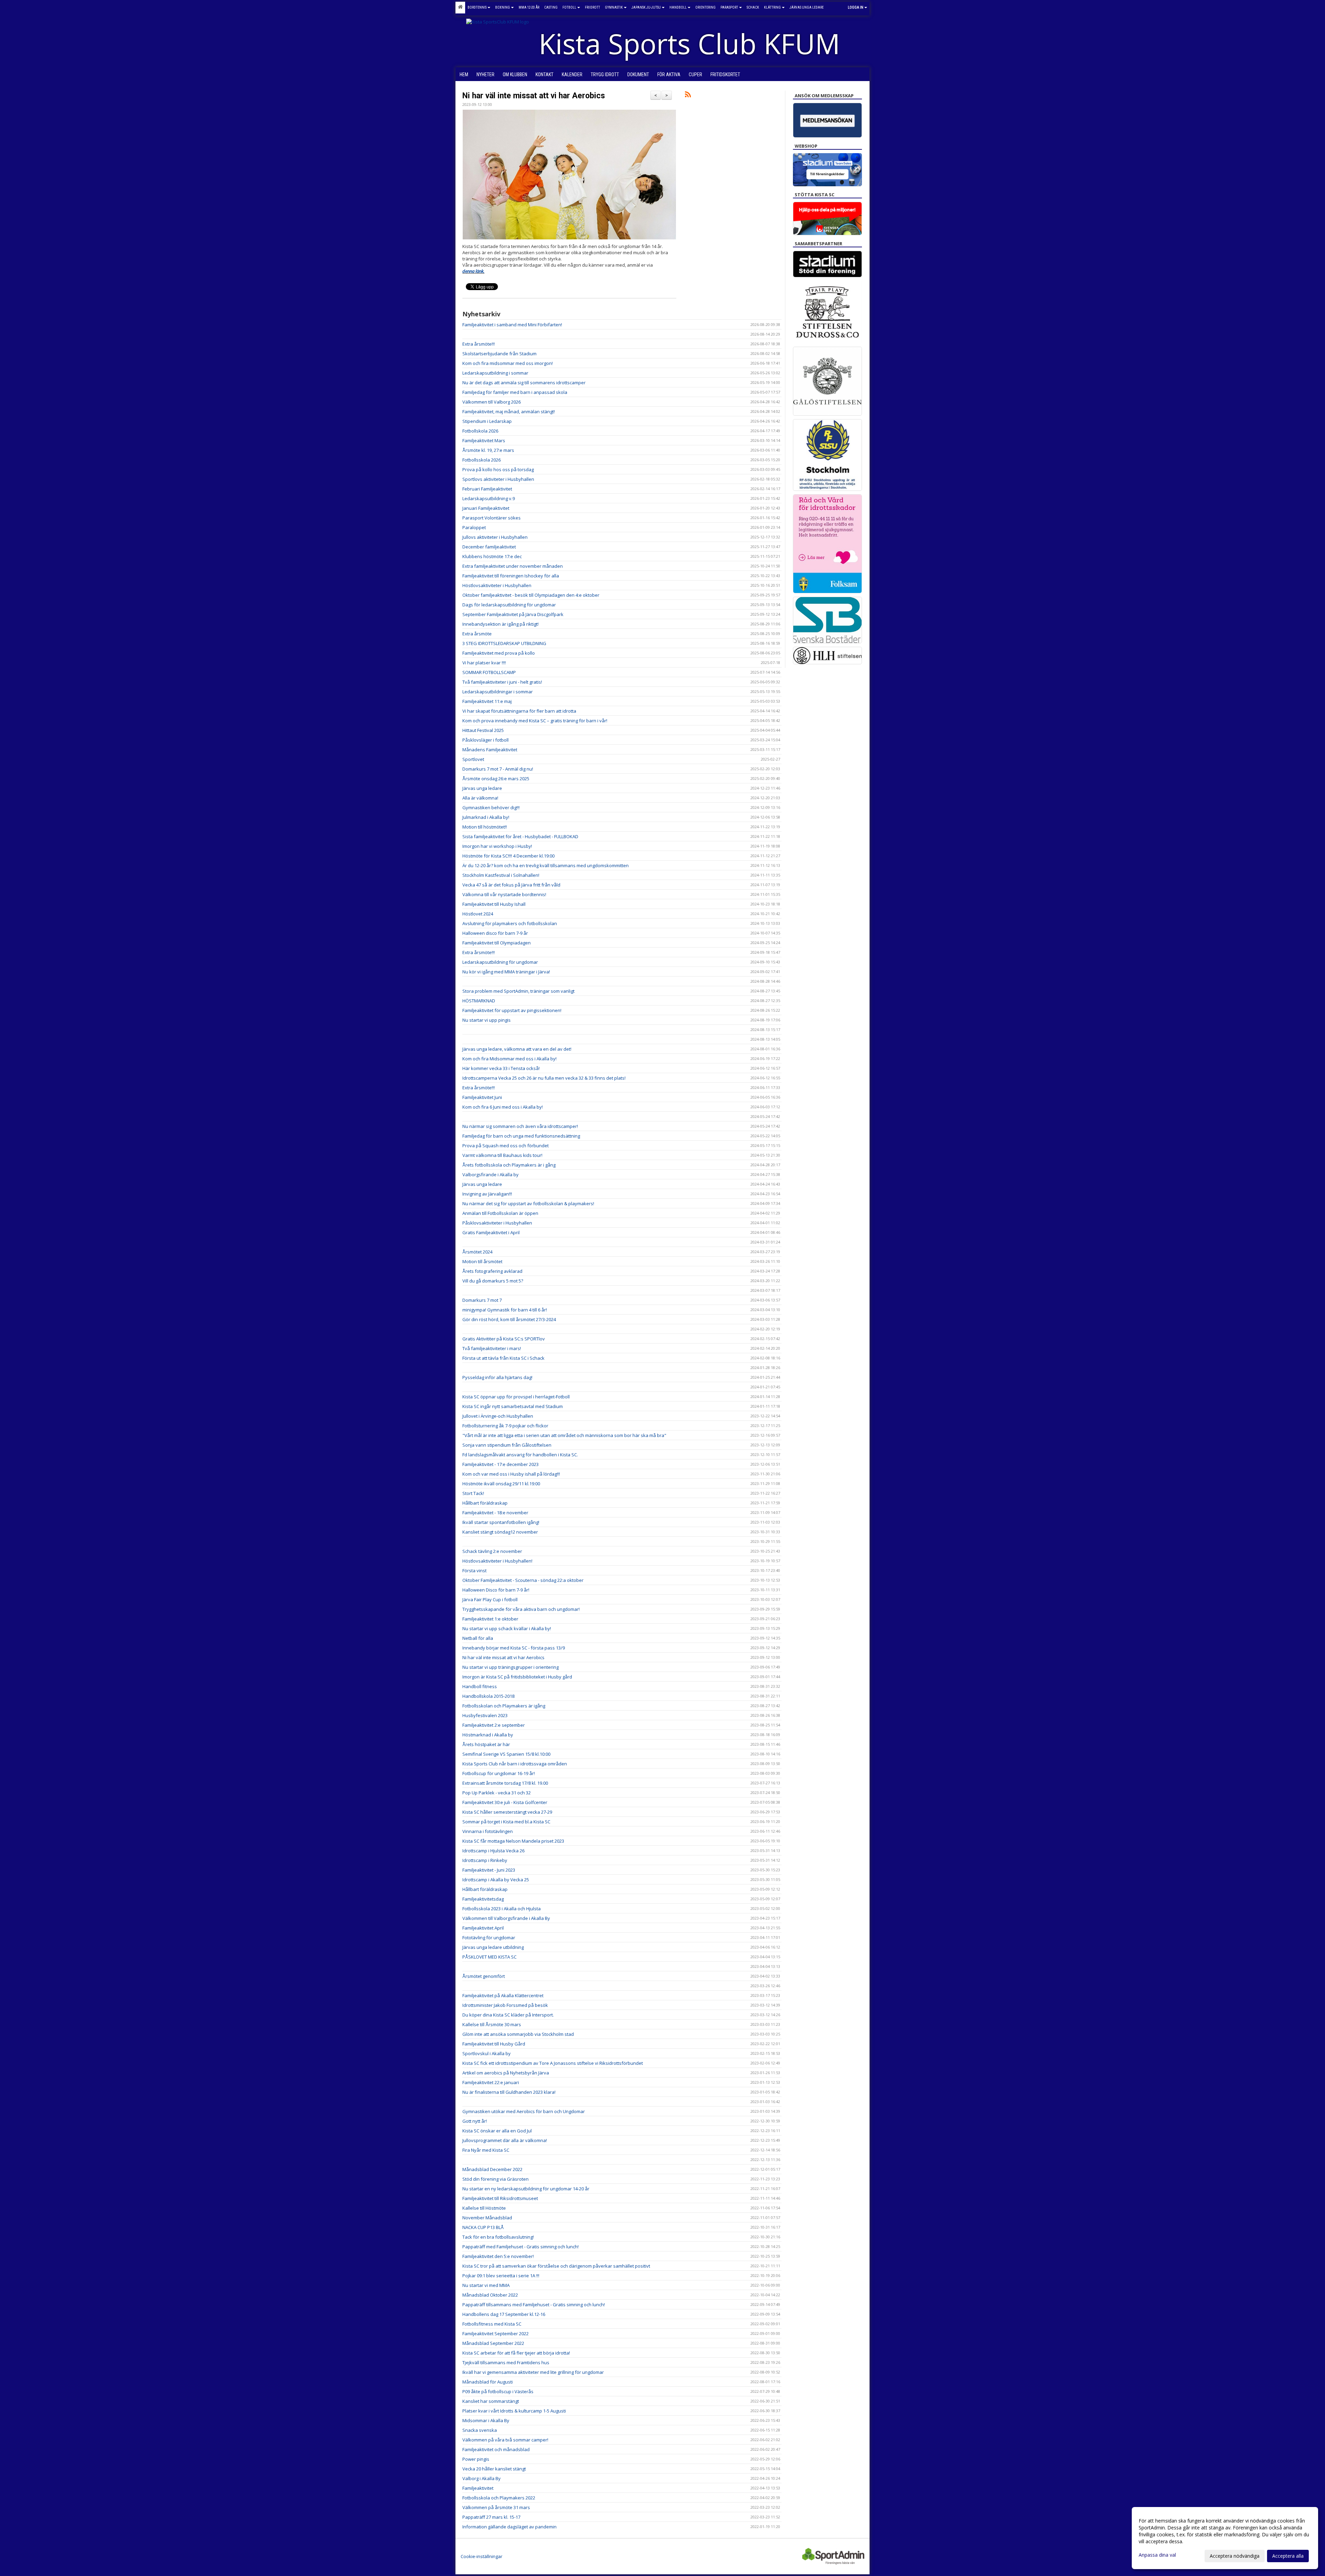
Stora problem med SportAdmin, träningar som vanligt (518, 991)
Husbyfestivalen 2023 (485, 1715)
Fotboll (569, 7)
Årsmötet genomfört (484, 1976)
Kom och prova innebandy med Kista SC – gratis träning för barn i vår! (535, 721)
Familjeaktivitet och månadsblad (496, 2449)
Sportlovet (473, 759)
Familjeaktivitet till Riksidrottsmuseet (500, 2198)
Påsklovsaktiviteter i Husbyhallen (497, 1223)
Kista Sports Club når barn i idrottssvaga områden (515, 1764)
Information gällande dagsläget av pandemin (509, 2527)
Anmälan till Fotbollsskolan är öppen (500, 1213)
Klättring (772, 7)
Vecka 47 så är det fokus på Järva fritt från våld (511, 885)
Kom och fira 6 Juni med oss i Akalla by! (503, 1107)
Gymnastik (614, 7)
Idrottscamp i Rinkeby (485, 1860)
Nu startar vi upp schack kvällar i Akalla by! (507, 1628)
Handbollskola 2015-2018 (488, 1696)
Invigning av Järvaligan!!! (487, 1194)
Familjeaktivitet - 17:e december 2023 (500, 1464)
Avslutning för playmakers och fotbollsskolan (510, 923)
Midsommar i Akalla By (486, 2420)
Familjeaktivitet (478, 2488)
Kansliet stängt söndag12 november (500, 1532)
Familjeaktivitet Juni (482, 1097)
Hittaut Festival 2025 (483, 730)
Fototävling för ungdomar (489, 1938)
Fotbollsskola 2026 (482, 460)
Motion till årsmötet (482, 1261)
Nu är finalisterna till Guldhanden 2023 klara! (509, 2092)
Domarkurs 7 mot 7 (482, 1300)
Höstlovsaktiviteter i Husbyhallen (497, 585)
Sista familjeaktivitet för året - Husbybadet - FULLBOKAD (520, 836)
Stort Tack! (473, 1493)
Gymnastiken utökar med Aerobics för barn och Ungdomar (524, 2111)
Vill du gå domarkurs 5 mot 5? (493, 1281)
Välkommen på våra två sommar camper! (505, 2440)
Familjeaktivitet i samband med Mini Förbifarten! (512, 325)
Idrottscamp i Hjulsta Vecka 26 (493, 1851)
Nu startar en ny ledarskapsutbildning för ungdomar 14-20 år (526, 2189)
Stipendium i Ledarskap (487, 421)
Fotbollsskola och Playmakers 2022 (499, 2498)
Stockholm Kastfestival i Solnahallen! (501, 875)
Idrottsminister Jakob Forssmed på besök (505, 2005)
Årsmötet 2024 (477, 1252)
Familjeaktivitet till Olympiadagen (497, 943)
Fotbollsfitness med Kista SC (492, 2324)
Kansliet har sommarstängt (491, 2401)
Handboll (678, 7)
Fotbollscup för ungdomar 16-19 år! (499, 1773)
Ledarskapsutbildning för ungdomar (500, 962)
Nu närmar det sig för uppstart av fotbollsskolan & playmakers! (528, 1203)
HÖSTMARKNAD (479, 1001)
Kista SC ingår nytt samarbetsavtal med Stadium (513, 1406)
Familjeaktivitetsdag (483, 1899)
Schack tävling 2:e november (492, 1551)
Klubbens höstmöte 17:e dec (492, 556)
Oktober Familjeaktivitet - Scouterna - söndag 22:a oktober (523, 1580)
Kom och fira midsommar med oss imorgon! (508, 363)
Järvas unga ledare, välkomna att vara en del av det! (517, 1049)
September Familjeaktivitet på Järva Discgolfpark (513, 614)
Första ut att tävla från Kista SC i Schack (503, 1358)
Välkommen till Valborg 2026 (492, 402)
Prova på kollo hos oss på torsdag (498, 469)
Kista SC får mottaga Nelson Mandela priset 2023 (513, 1841)
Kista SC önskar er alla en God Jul (497, 2131)
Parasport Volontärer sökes (492, 518)
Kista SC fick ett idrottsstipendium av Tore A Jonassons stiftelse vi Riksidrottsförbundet (553, 2063)
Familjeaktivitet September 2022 (495, 2334)
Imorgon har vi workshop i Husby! (497, 846)
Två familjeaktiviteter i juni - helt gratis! (502, 682)
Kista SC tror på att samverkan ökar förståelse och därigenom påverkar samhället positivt (556, 2266)
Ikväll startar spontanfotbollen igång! (501, 1522)
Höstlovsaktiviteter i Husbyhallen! (497, 1561)
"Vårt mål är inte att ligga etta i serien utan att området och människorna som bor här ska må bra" (564, 1435)
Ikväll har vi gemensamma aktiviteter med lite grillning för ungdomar (533, 2372)
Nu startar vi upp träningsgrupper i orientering (511, 1667)
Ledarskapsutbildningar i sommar (498, 692)
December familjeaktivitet (489, 547)
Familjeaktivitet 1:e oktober (490, 1619)
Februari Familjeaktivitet (487, 489)
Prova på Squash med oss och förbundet (506, 1146)
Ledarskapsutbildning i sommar (495, 373)
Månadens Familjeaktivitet (490, 750)
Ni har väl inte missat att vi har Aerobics (534, 96)
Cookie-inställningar (482, 2556)
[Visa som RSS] (688, 96)
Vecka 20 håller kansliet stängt (494, 2469)
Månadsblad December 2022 (492, 2169)
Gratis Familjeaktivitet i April (491, 1232)
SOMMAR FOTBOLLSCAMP (489, 672)
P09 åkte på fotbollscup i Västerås (498, 2391)
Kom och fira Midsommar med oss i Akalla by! (509, 1059)
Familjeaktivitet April (483, 1928)
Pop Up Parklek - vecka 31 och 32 (497, 1793)
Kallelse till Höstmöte (484, 2208)
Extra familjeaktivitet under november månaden (513, 566)
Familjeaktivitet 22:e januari (491, 2082)
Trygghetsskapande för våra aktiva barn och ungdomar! (521, 1609)
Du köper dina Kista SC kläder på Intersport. (508, 2015)
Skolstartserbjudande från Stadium (499, 354)
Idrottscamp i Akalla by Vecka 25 (496, 1880)
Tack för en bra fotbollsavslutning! (498, 2237)
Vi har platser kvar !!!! (484, 663)
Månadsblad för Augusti (488, 2382)
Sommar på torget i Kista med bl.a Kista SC (506, 1822)
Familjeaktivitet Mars (484, 440)
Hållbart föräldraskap (485, 1503)
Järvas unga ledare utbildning (493, 1947)
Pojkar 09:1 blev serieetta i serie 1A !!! (501, 2276)
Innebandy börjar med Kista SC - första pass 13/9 (514, 1648)
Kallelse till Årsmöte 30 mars (492, 2024)
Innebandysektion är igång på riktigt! (500, 624)
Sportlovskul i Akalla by (487, 2053)
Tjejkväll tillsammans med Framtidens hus (506, 2362)
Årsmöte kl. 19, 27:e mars (488, 450)
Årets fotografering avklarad (492, 1271)
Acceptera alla (1288, 2556)
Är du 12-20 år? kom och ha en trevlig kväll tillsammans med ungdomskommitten (546, 865)
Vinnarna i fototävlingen (488, 1831)
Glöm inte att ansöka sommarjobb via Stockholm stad (518, 2034)
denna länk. (473, 271)
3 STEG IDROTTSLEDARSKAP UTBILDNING (504, 643)
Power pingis (476, 2459)
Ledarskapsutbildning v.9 (489, 498)
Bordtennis (477, 7)
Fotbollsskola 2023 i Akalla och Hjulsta (502, 1909)
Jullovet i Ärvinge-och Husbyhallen (498, 1416)
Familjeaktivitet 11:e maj (487, 701)
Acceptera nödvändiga (1235, 2556)
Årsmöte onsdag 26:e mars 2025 (496, 779)
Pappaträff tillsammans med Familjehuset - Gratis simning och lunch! (534, 2305)
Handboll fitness (480, 1686)
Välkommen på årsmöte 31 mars (496, 2507)
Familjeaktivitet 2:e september (494, 1725)
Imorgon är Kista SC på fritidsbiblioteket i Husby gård (517, 1677)
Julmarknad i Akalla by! (486, 817)
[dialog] (1225, 2538)
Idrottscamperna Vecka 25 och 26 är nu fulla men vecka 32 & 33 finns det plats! (544, 1078)
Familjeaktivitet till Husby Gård (494, 2044)
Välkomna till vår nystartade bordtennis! (504, 894)
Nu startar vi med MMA (486, 2285)
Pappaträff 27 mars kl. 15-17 (491, 2517)
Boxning (503, 7)
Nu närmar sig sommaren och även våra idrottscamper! (520, 1126)
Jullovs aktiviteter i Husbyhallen (495, 537)
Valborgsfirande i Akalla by (490, 1175)
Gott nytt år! (475, 2121)
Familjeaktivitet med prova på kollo (499, 653)
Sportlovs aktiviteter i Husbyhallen (498, 479)
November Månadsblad (487, 2218)
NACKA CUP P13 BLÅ (483, 2227)
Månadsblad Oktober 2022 (490, 2295)
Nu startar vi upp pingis (487, 1020)
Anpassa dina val (1157, 2555)
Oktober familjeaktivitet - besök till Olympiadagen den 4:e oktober (531, 595)
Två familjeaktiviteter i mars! (492, 1348)
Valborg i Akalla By (482, 2478)
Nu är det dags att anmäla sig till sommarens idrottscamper (524, 383)
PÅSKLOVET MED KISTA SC (489, 1957)
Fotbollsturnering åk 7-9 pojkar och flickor (505, 1426)
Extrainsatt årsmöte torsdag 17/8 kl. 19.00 (505, 1783)
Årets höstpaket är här (486, 1744)
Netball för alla (478, 1638)
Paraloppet (474, 527)
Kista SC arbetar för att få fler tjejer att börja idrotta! (516, 2353)
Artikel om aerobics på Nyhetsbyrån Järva (506, 2073)
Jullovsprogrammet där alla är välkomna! (505, 2140)
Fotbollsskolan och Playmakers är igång (504, 1706)
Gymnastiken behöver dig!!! (491, 808)
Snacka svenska (480, 2430)
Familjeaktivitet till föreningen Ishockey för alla (511, 576)
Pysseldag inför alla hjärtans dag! (497, 1377)
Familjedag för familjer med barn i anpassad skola (515, 392)
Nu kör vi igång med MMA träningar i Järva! (506, 972)
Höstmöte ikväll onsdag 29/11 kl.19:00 (501, 1484)
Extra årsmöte (477, 634)
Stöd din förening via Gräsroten (495, 2179)
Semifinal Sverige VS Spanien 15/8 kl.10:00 (506, 1754)
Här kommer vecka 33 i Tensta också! (501, 1068)
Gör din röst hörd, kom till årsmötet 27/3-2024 (509, 1319)
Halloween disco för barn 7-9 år (495, 933)
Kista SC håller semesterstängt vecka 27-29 (507, 1812)
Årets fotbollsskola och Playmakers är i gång (509, 1165)
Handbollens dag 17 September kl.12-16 (504, 2314)
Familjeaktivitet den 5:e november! (498, 2256)
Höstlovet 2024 (478, 914)
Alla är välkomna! (480, 798)
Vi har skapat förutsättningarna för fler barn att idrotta (519, 711)
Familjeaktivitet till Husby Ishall (494, 904)
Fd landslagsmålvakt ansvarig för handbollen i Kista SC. (520, 1455)
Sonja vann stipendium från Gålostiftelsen (507, 1445)
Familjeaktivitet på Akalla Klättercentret (503, 1995)
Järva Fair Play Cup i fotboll (490, 1599)
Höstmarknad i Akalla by (488, 1735)
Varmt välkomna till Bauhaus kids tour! (502, 1155)
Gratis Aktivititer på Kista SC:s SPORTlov (504, 1339)
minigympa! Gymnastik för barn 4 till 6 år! (505, 1310)
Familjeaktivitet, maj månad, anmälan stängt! (509, 412)
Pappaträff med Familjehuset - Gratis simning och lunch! (521, 2247)
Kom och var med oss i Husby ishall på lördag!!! (511, 1474)
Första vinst (474, 1571)
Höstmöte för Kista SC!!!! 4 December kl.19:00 (508, 856)
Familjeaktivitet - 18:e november (495, 1513)
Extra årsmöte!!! (479, 344)
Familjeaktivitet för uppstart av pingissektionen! (512, 1010)
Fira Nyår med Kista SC (486, 2150)
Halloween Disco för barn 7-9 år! (496, 1590)
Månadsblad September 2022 (493, 2343)
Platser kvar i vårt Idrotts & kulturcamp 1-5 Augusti (514, 2411)
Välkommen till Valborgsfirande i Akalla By (506, 1918)
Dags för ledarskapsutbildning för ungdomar (509, 605)
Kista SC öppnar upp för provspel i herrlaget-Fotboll (516, 1397)
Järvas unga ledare (482, 788)
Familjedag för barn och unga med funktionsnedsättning (521, 1136)
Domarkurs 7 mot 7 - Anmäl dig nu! (498, 769)
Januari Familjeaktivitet (486, 508)
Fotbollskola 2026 (480, 431)
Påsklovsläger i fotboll (485, 740)
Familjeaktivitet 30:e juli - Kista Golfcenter (505, 1802)
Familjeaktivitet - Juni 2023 (489, 1870)
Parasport (729, 7)
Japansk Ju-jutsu (646, 7)
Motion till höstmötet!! (485, 827)
